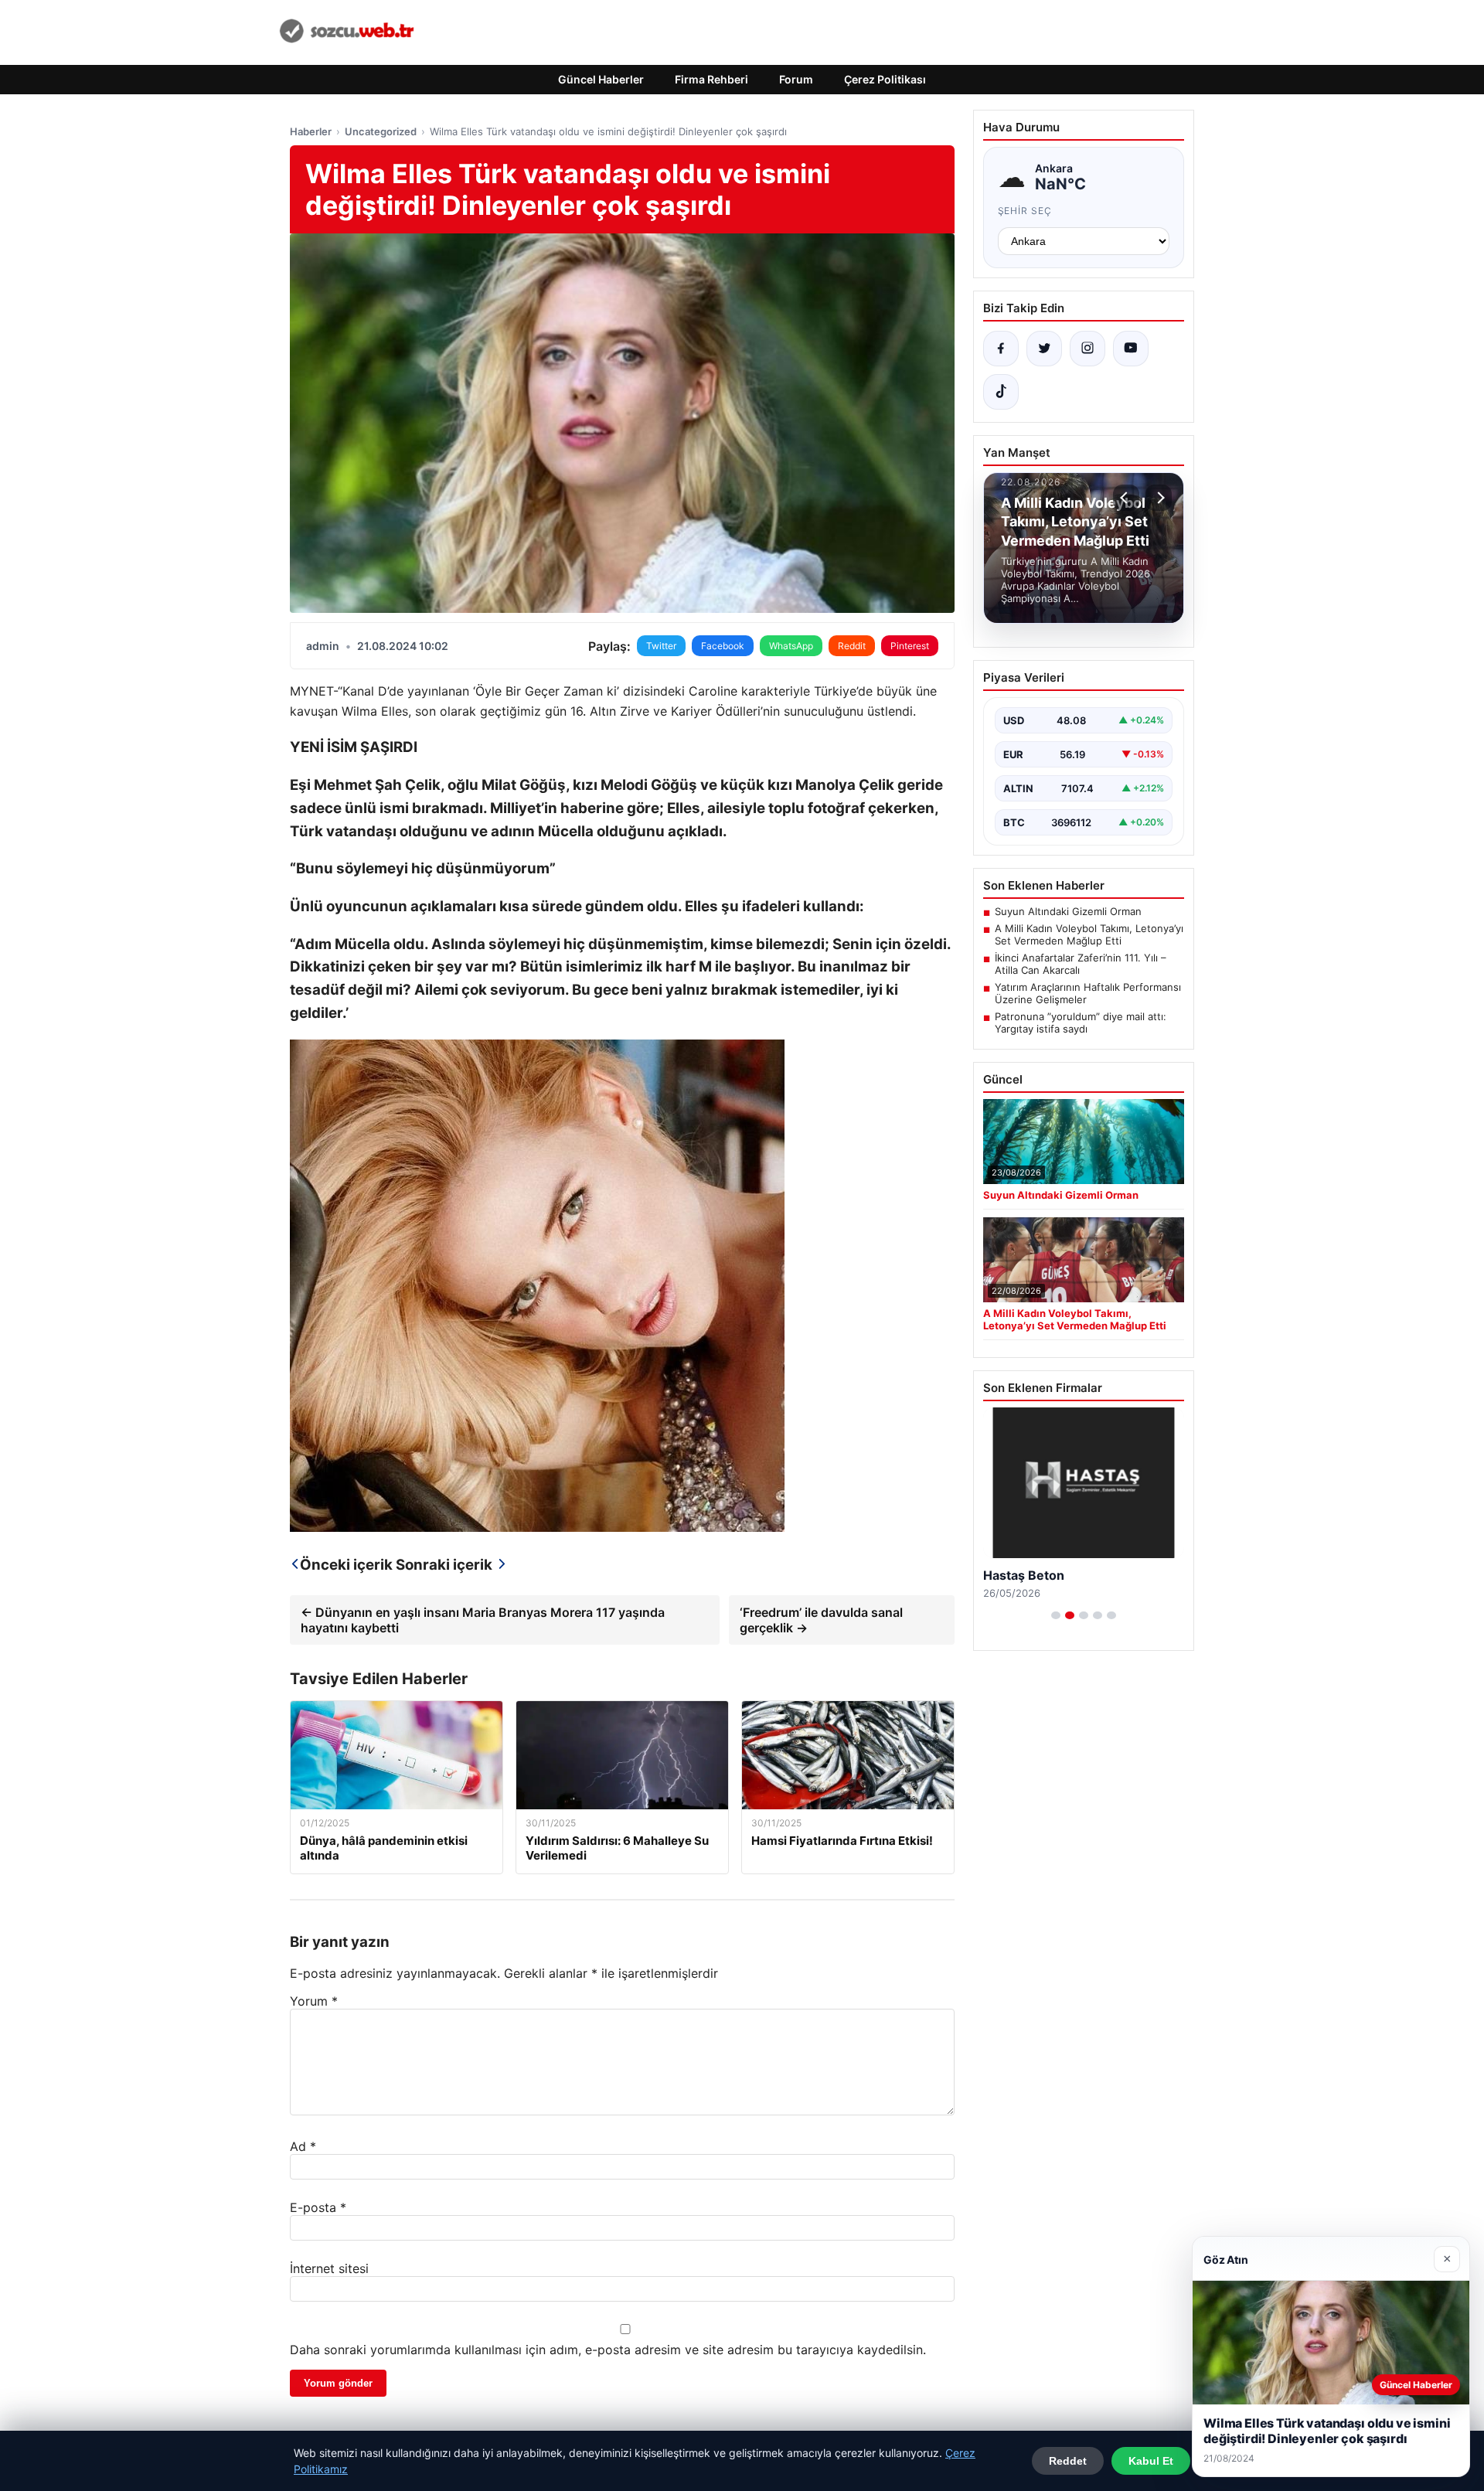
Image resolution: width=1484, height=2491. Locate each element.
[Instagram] (1087, 349)
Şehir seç (1025, 211)
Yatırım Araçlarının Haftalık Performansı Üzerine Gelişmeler (1088, 993)
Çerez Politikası (885, 79)
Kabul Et (1151, 2461)
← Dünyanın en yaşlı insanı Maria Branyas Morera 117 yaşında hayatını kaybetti (483, 1620)
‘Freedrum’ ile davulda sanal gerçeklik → (821, 1620)
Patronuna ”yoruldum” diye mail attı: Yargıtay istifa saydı (1081, 1023)
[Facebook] (1001, 349)
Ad (303, 2146)
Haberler (311, 131)
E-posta (318, 2207)
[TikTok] (1001, 392)
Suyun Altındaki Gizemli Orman (1068, 911)
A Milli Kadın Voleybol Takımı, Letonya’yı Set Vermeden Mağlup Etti (1089, 934)
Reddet (1068, 2461)
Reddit (852, 646)
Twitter (661, 646)
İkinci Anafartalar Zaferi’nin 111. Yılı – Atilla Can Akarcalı (1081, 964)
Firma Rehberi (711, 79)
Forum (796, 79)
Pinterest (910, 646)
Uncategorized (381, 131)
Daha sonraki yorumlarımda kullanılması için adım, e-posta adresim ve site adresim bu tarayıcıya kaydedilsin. (608, 2350)
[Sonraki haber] (1159, 498)
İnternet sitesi (329, 2268)
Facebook (723, 646)
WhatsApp (791, 646)
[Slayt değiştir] (1056, 1615)
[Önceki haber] (1126, 498)
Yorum (314, 2001)
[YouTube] (1131, 349)
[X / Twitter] (1044, 349)
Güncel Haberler (601, 79)
